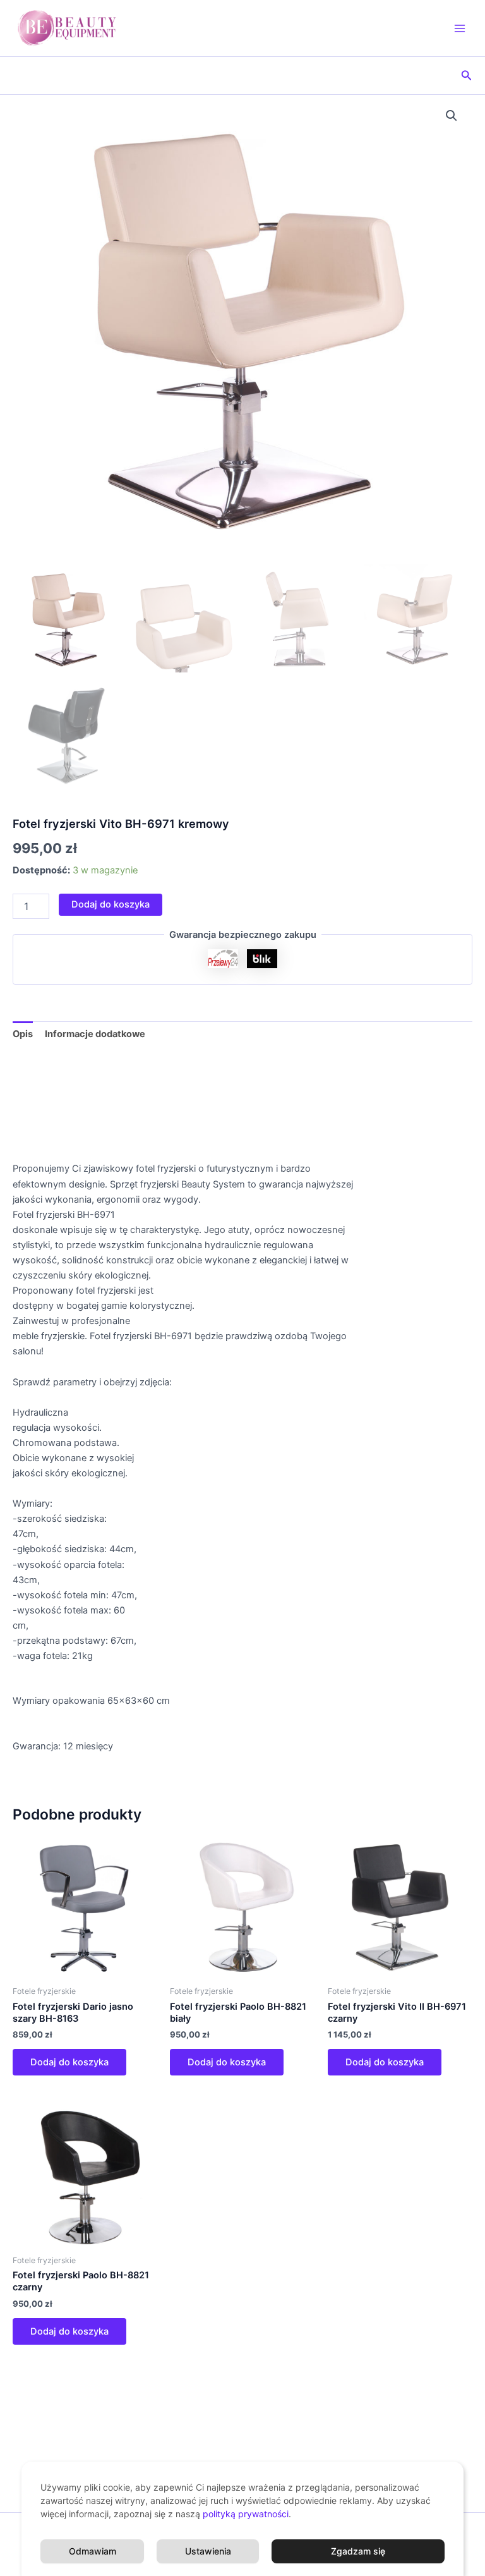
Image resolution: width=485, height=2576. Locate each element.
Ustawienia (208, 2551)
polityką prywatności (246, 2514)
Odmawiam (93, 2551)
